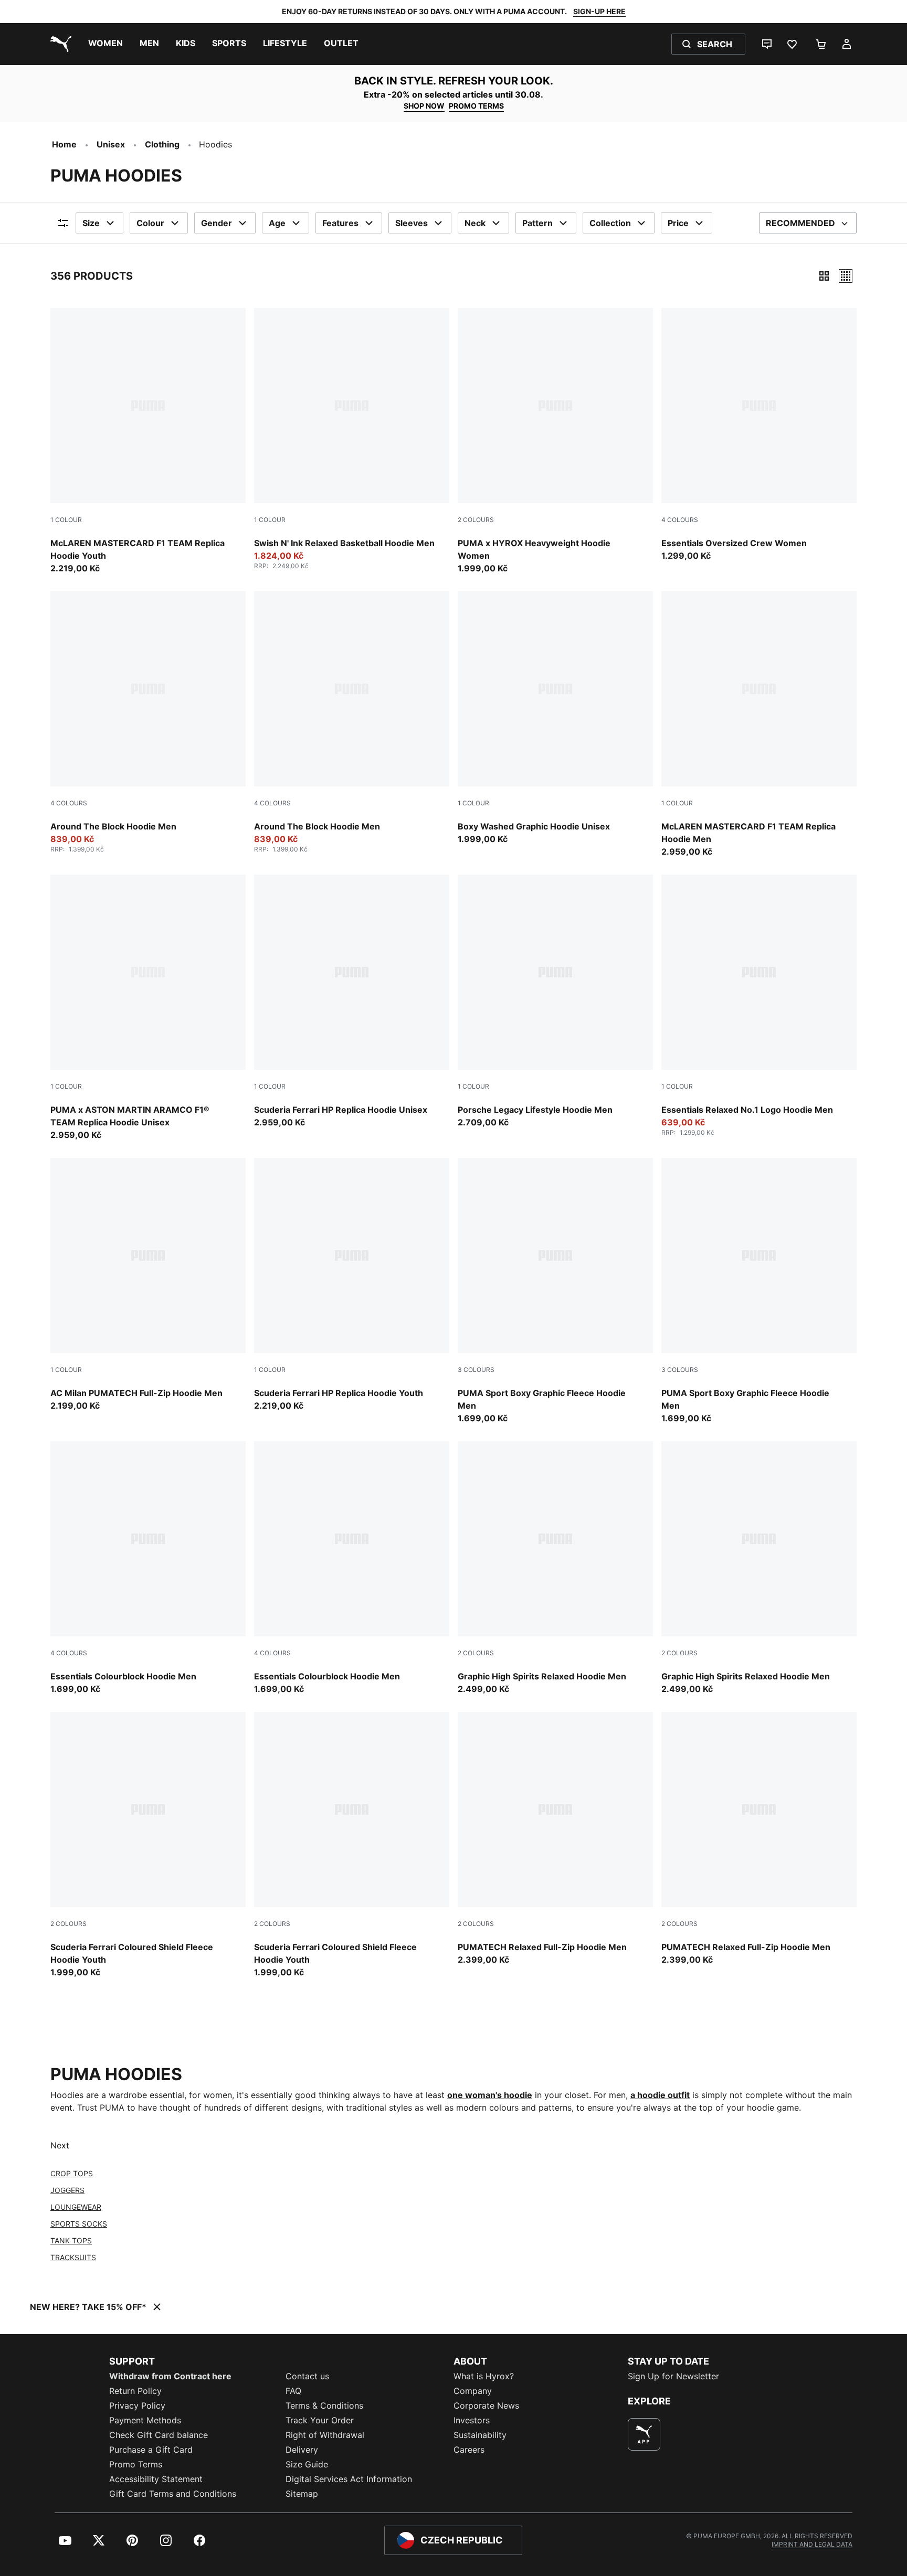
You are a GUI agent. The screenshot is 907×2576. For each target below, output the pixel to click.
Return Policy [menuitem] (135, 2391)
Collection (610, 223)
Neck (475, 223)
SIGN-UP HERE (599, 11)
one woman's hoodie (490, 2095)
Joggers (67, 2190)
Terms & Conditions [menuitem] (324, 2405)
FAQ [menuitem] (293, 2391)
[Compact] (824, 276)
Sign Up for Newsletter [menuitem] (673, 2376)
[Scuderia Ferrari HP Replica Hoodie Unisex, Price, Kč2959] (352, 1002)
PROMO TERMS (476, 106)
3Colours (476, 1370)
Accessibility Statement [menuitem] (156, 2479)
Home (64, 144)
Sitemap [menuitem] (302, 2494)
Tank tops (71, 2240)
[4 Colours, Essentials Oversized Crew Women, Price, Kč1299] (759, 435)
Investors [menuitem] (472, 2420)
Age (277, 223)
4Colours (680, 520)
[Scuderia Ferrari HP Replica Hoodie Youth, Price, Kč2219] (352, 1285)
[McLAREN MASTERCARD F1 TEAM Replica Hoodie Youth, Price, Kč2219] (148, 441)
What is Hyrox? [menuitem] (484, 2376)
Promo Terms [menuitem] (136, 2464)
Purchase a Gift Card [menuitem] (151, 2450)
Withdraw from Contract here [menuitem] (170, 2376)
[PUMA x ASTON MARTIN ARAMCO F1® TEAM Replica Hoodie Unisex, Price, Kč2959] (148, 1008)
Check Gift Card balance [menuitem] (159, 2435)
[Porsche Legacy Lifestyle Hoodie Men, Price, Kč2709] (555, 1002)
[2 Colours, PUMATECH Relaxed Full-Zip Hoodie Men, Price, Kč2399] (555, 1839)
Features (340, 223)
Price (678, 223)
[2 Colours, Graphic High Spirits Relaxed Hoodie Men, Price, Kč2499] (555, 1568)
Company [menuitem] (473, 2391)
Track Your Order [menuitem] (320, 2420)
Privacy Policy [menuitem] (137, 2405)
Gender (217, 223)
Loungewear (76, 2207)
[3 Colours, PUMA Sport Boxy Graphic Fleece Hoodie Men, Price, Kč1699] (555, 1291)
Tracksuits (73, 2257)
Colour (150, 223)
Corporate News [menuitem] (486, 2405)
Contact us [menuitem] (307, 2376)
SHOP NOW (424, 106)
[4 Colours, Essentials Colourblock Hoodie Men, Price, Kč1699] (148, 1568)
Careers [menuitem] (469, 2450)
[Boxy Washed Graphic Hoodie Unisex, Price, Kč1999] (555, 718)
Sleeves (412, 223)
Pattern (537, 223)
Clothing (162, 144)
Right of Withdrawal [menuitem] (325, 2435)
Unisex (111, 144)
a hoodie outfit (660, 2095)
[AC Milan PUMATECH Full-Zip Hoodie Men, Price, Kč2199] (148, 1285)
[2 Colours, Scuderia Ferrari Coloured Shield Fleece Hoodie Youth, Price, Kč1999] (148, 1845)
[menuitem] (106, 44)
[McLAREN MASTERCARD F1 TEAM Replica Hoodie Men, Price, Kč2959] (759, 725)
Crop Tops (72, 2173)
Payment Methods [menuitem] (145, 2420)
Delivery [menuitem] (302, 2450)
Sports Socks (79, 2224)
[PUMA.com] (59, 44)
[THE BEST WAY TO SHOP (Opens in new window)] (644, 2434)
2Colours (476, 520)
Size (91, 223)
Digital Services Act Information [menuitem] (349, 2479)
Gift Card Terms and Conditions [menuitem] (173, 2494)
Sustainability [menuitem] (480, 2435)
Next (60, 2145)
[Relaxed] (846, 276)
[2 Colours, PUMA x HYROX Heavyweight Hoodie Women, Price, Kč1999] (555, 441)
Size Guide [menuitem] (307, 2464)
